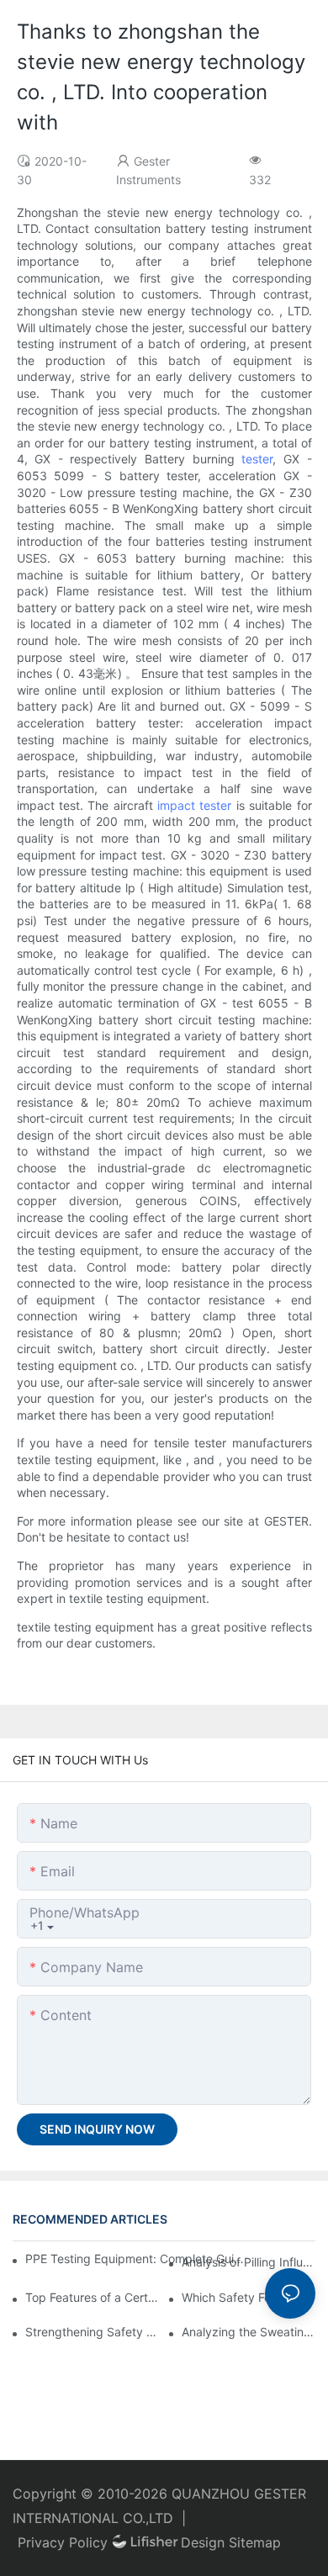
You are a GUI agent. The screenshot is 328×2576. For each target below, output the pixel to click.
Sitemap (255, 2542)
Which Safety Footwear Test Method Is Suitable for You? (249, 2297)
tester (257, 459)
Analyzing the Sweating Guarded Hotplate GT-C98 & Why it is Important (249, 2332)
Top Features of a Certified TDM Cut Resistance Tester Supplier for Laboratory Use (92, 2297)
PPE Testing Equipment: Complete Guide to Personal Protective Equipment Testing (135, 2259)
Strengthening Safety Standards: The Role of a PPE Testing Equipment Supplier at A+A (92, 2332)
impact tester (194, 805)
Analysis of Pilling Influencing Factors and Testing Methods (249, 2262)
